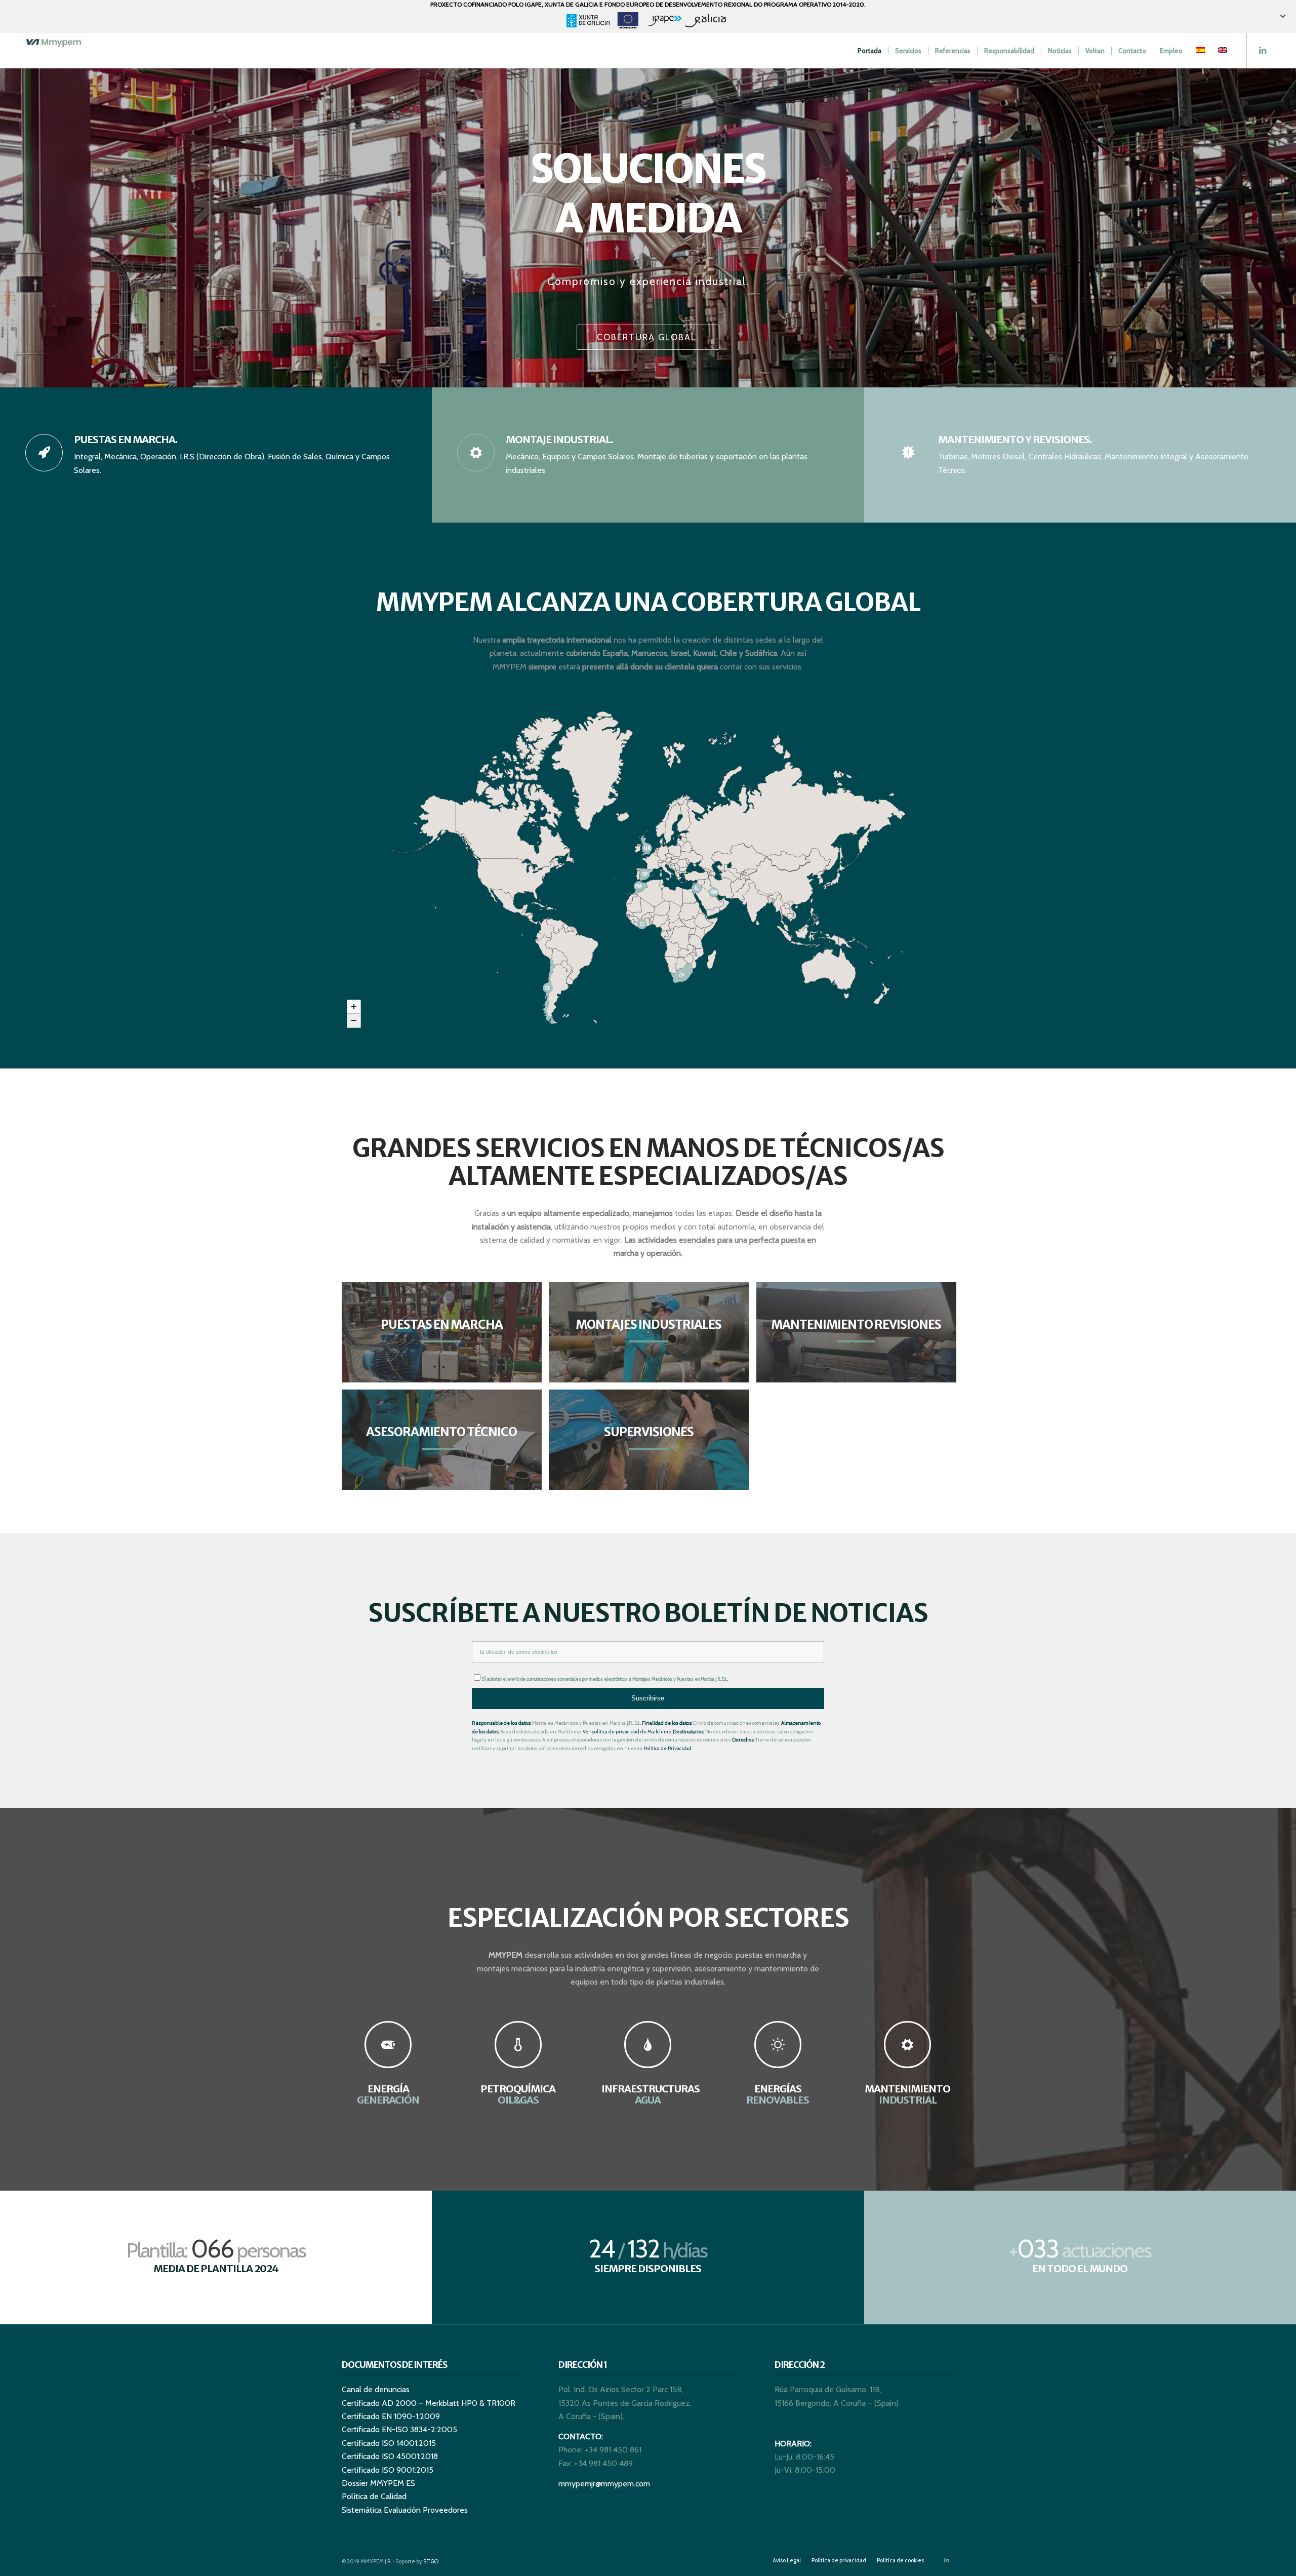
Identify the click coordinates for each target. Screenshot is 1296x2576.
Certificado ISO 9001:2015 (388, 2470)
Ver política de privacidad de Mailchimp (627, 1732)
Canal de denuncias (376, 2389)
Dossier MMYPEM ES (378, 2483)
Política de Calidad (374, 2496)
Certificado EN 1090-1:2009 (391, 2416)
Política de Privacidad (667, 1748)
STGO (431, 2561)
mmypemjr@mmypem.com (604, 2484)
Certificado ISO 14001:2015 (389, 2443)
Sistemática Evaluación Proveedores (405, 2510)
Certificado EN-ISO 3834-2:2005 (399, 2429)
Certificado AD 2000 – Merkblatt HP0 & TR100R (429, 2403)
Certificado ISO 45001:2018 (390, 2456)
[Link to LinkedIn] (1263, 50)
